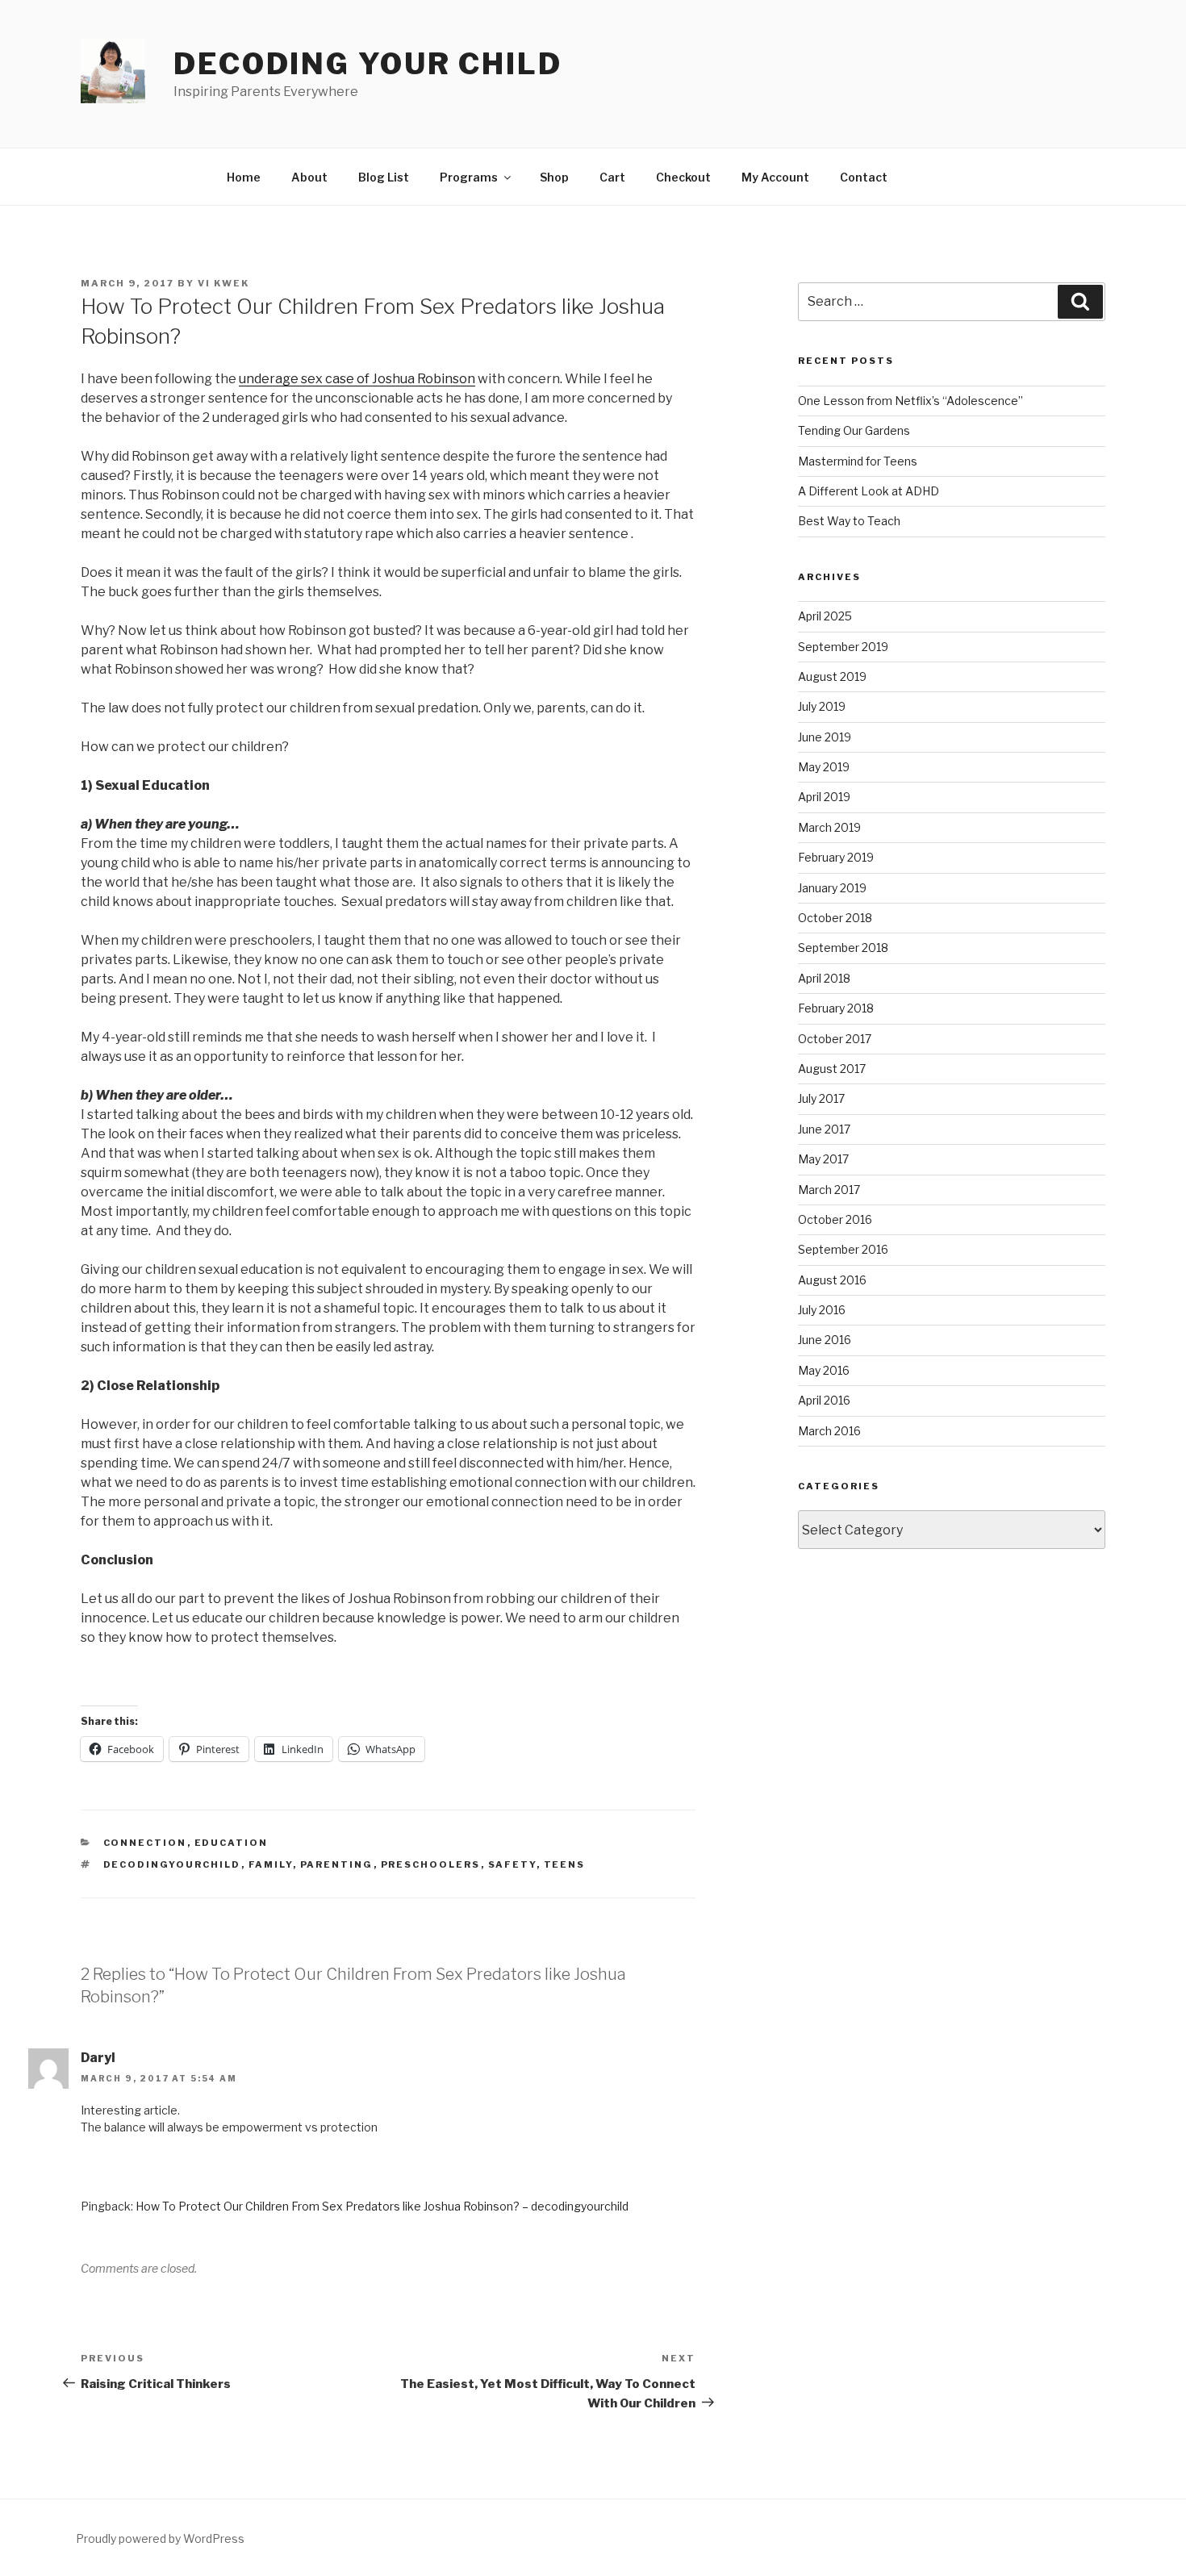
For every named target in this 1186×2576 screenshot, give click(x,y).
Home (244, 177)
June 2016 (825, 1340)
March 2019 (829, 827)
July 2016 (822, 1310)
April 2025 (825, 616)
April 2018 (824, 978)
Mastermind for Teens (858, 461)
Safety (512, 1864)
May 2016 (824, 1370)
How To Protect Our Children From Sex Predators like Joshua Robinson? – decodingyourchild (382, 2206)
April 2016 (824, 1400)
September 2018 (843, 948)
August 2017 (832, 1069)
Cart (612, 177)
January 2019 (832, 888)
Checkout (683, 177)
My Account (775, 177)
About (309, 177)
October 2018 (835, 918)
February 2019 (836, 857)
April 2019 (824, 797)
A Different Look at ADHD (869, 491)
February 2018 (836, 1008)
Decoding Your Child (368, 64)
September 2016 (843, 1249)
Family (271, 1864)
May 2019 (824, 767)
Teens (565, 1864)
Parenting (337, 1864)
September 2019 (843, 647)
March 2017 (829, 1190)
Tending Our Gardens (854, 430)
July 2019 (822, 706)
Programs (469, 177)
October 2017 (835, 1039)
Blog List (384, 177)
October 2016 (835, 1219)
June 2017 (824, 1129)
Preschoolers (431, 1864)
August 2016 (832, 1280)
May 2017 (823, 1159)
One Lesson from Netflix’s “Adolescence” (910, 401)
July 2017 (821, 1098)
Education (232, 1843)
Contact (864, 177)
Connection (145, 1843)
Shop (554, 177)
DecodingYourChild (172, 1864)
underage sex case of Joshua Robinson (357, 379)
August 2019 (832, 676)
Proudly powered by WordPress (160, 2538)
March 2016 (829, 1431)
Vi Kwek (223, 283)
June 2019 (825, 737)
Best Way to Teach (849, 521)
